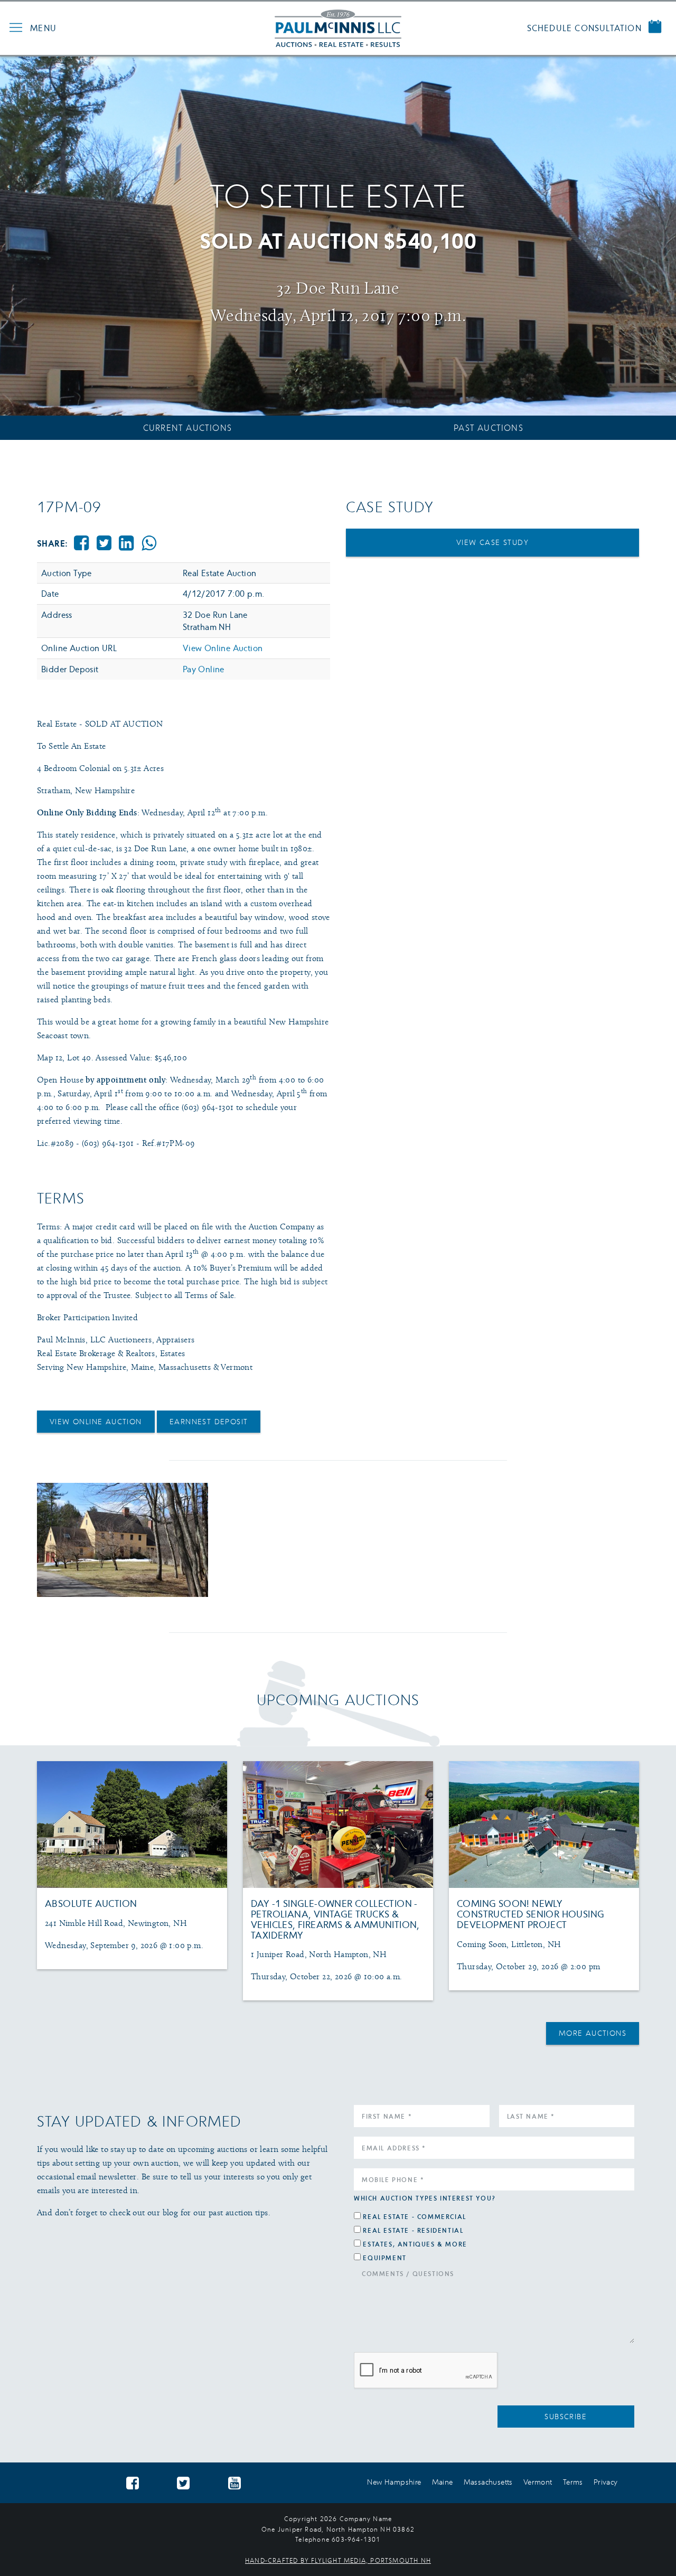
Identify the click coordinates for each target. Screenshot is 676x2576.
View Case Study (492, 542)
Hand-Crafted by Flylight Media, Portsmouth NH (338, 2560)
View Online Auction (223, 648)
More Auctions (593, 2033)
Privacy (606, 2482)
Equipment (384, 2258)
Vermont (538, 2482)
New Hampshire (394, 2482)
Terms (573, 2482)
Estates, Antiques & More (415, 2244)
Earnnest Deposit (209, 1421)
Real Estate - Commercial (414, 2217)
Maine (443, 2482)
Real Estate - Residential (413, 2230)
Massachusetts (488, 2482)
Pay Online (204, 669)
